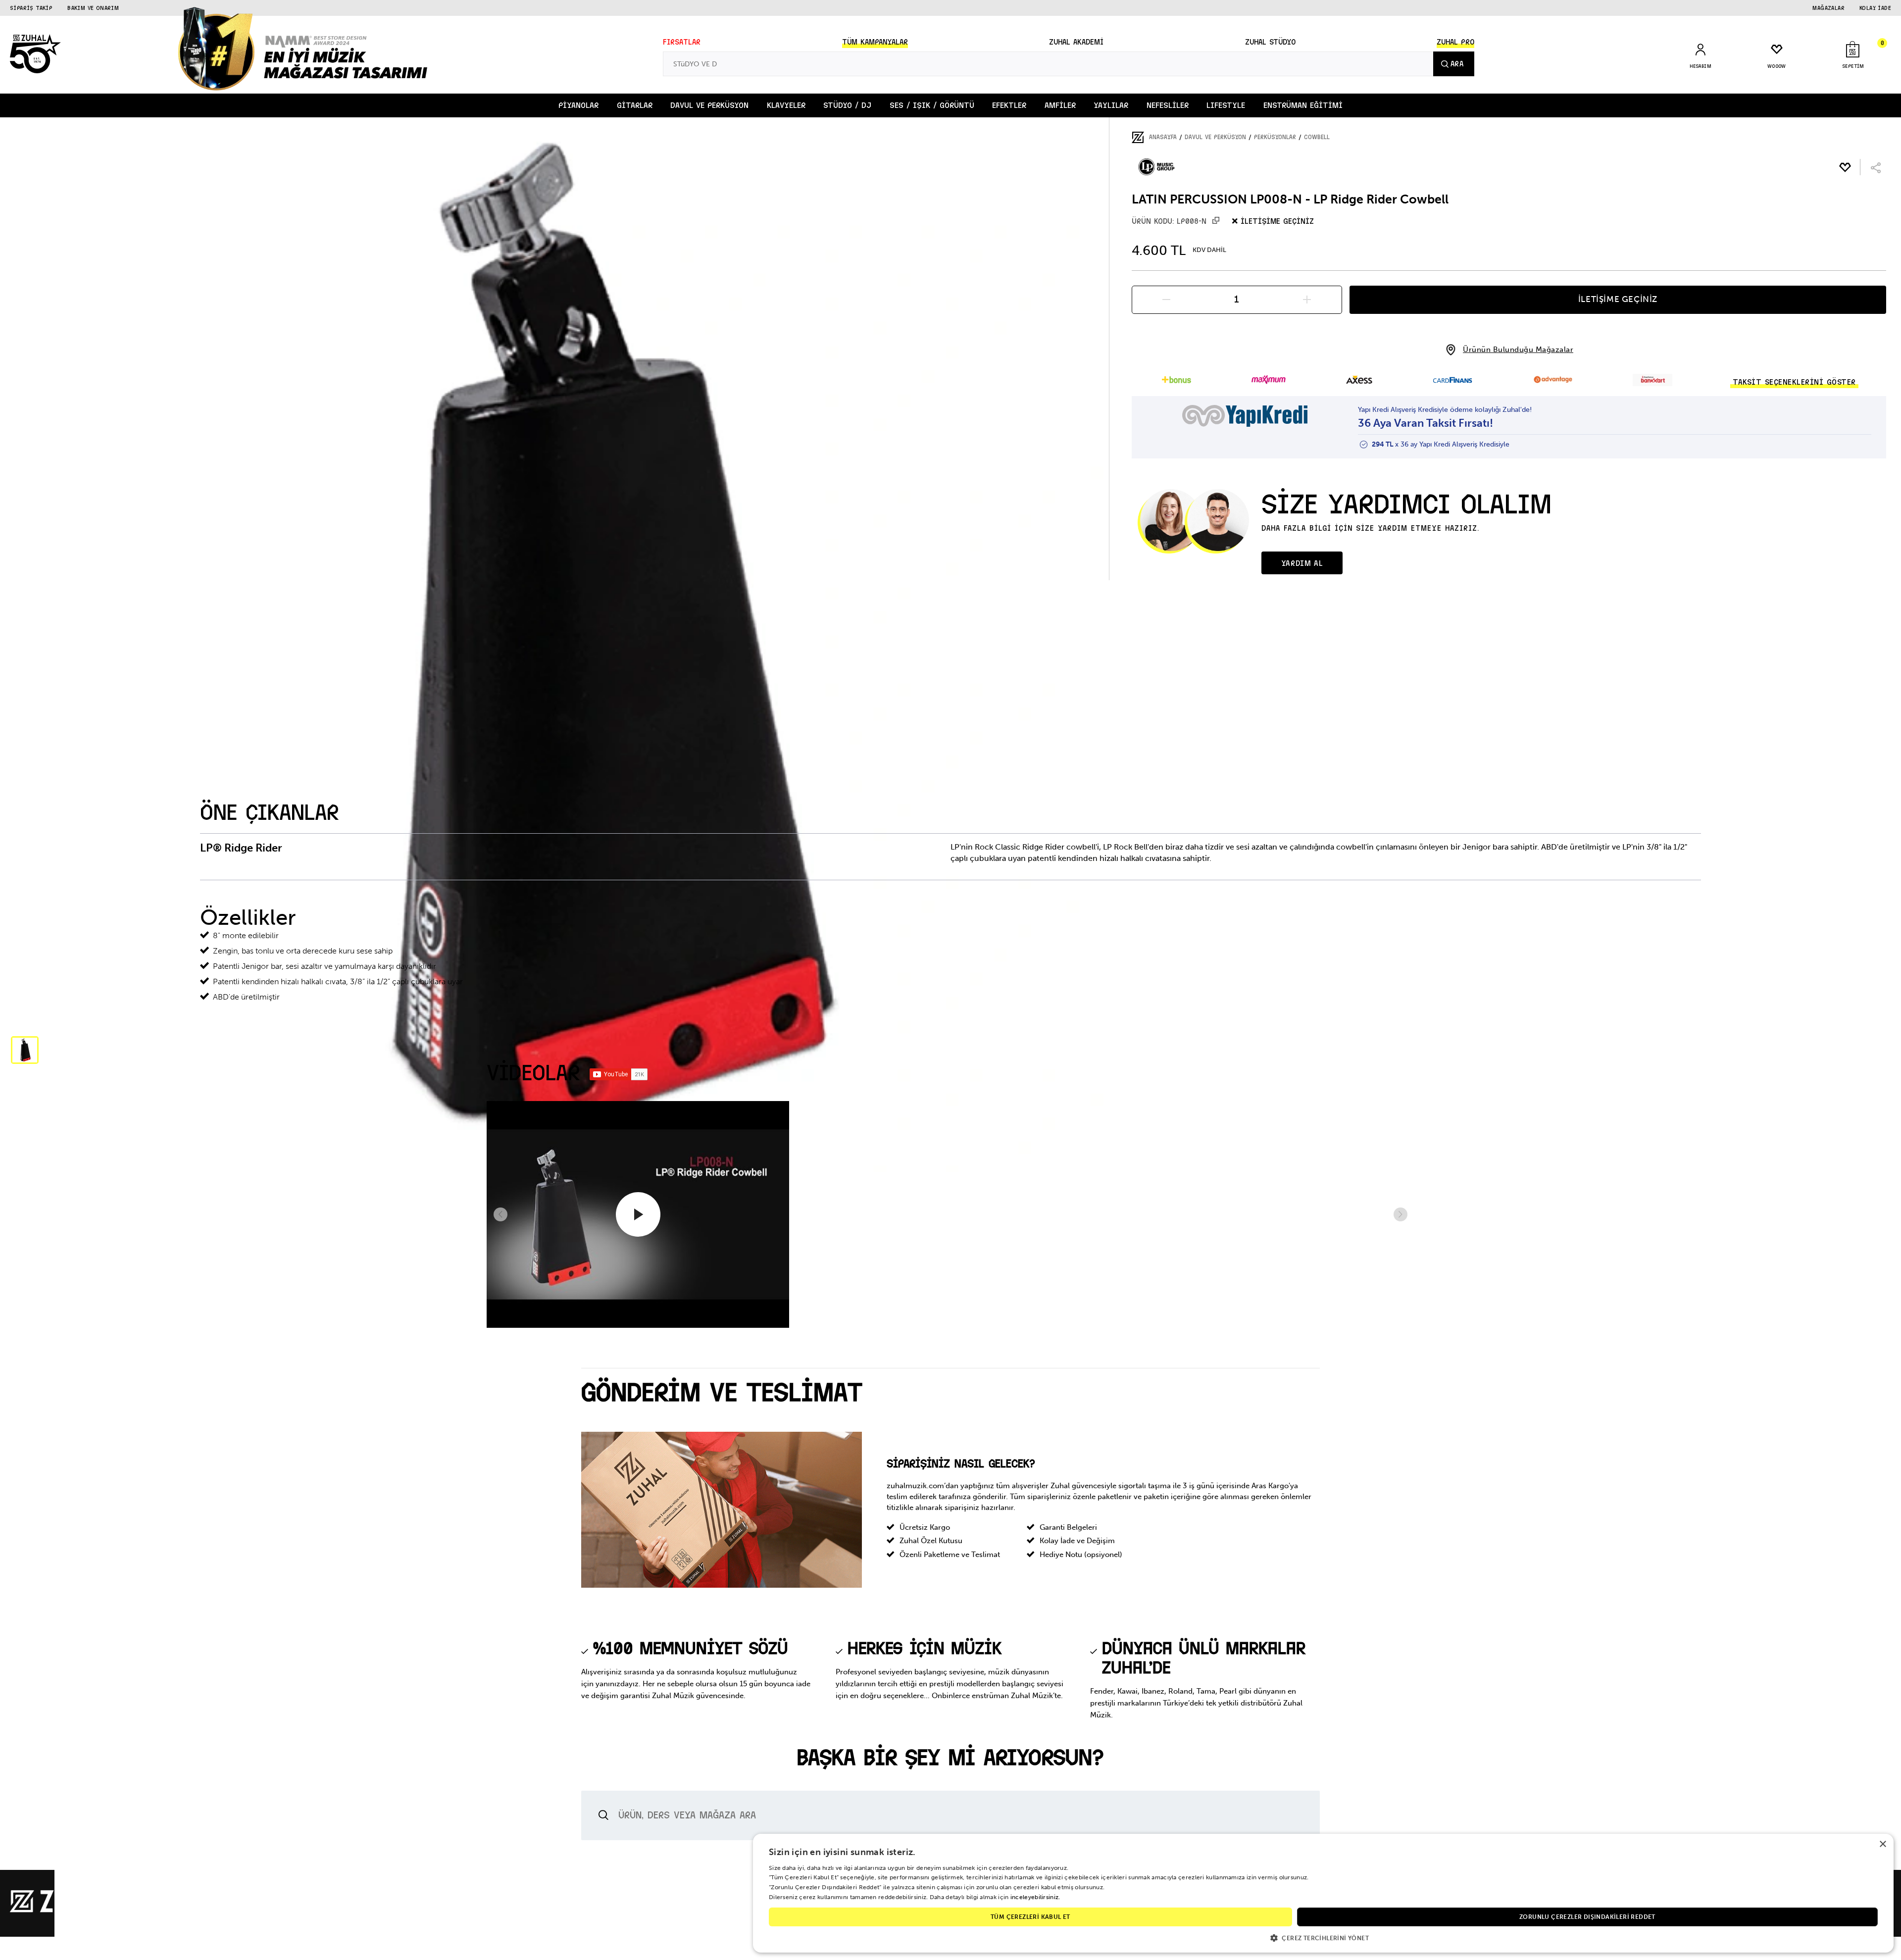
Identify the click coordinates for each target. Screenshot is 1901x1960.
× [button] (1882, 1844)
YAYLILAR (1111, 105)
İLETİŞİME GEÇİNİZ (1618, 299)
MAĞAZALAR (1828, 8)
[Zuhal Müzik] (69, 1910)
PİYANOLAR (578, 105)
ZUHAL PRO (1455, 42)
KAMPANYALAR (875, 42)
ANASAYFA (1163, 137)
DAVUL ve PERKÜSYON (709, 105)
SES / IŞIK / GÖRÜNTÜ (932, 105)
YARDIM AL (1302, 563)
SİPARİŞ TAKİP (31, 8)
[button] (25, 1050)
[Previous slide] (500, 1214)
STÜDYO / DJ (847, 105)
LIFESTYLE (1226, 105)
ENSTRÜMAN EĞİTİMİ (1303, 105)
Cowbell (1317, 137)
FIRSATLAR (682, 42)
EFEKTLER (1009, 105)
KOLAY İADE (1875, 8)
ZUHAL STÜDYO (1270, 42)
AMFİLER (1060, 105)
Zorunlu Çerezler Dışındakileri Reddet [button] (1587, 1917)
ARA (1457, 64)
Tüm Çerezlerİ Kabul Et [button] (1030, 1917)
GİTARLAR (635, 105)
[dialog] (1323, 1893)
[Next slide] (1401, 1214)
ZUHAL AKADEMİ (1076, 42)
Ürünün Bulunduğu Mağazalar (1518, 350)
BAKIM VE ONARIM (93, 8)
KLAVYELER (786, 105)
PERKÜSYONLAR (1275, 137)
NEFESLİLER (1168, 105)
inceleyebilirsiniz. (1035, 1897)
